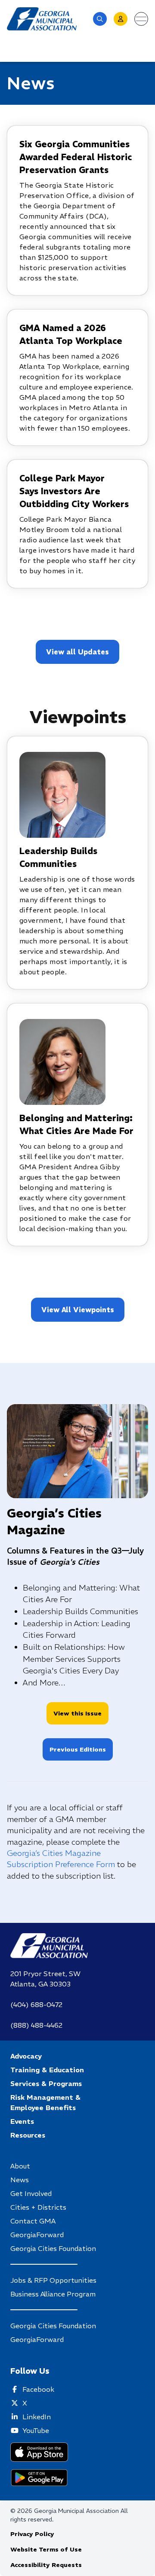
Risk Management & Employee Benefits (45, 2102)
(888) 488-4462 (36, 2025)
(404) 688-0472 (36, 2004)
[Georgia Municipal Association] (42, 19)
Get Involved (31, 2193)
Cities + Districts (38, 2207)
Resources (28, 2135)
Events (22, 2121)
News (20, 2180)
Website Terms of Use (46, 2549)
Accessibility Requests (46, 2565)
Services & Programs (46, 2083)
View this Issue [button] (77, 1713)
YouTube (36, 2430)
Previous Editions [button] (78, 1749)
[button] (100, 19)
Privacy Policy (32, 2534)
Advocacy (26, 2056)
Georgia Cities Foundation (53, 2248)
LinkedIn (37, 2417)
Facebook (38, 2389)
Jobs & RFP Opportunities (53, 2280)
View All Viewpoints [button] (78, 1310)
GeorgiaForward (37, 2235)
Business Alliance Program (53, 2294)
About (20, 2166)
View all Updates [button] (77, 652)
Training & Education (47, 2070)
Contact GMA (33, 2221)
